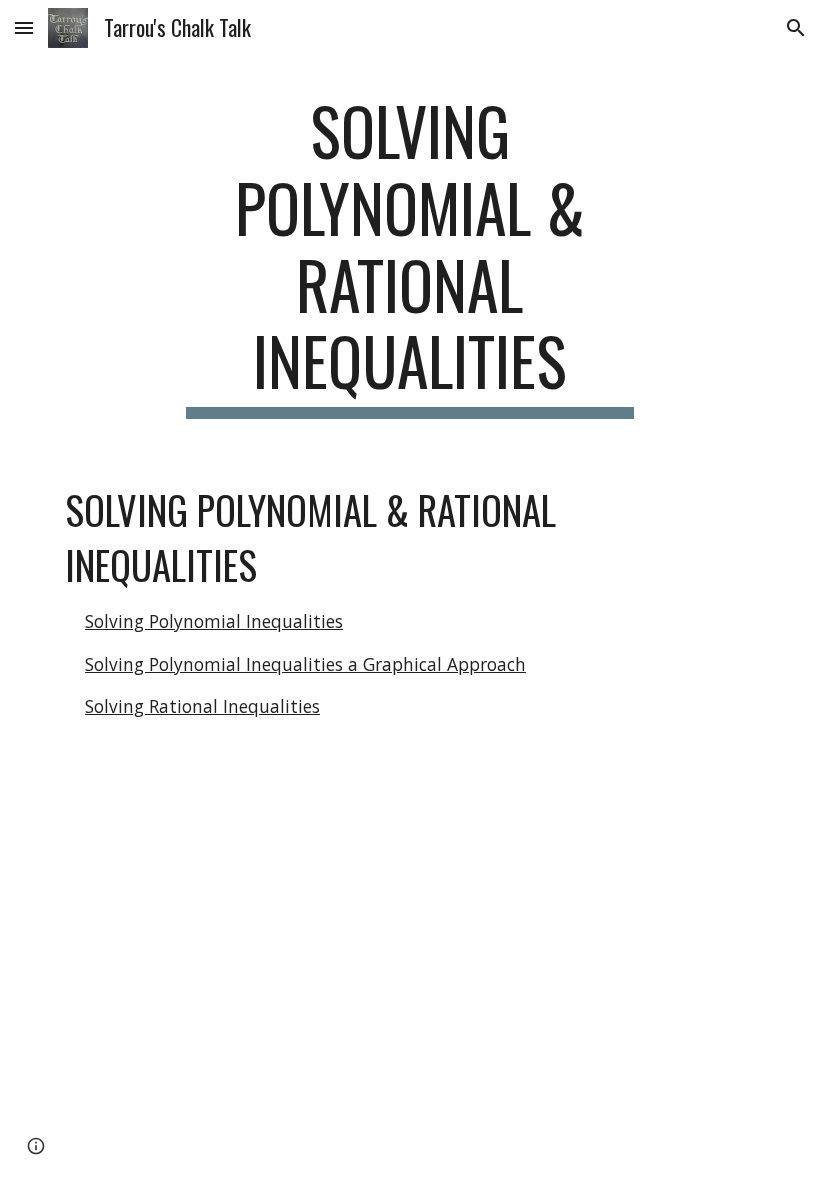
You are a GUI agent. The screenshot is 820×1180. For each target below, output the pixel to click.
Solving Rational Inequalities (202, 706)
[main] (410, 255)
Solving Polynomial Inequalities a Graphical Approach (305, 664)
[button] (24, 27)
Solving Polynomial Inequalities (214, 621)
